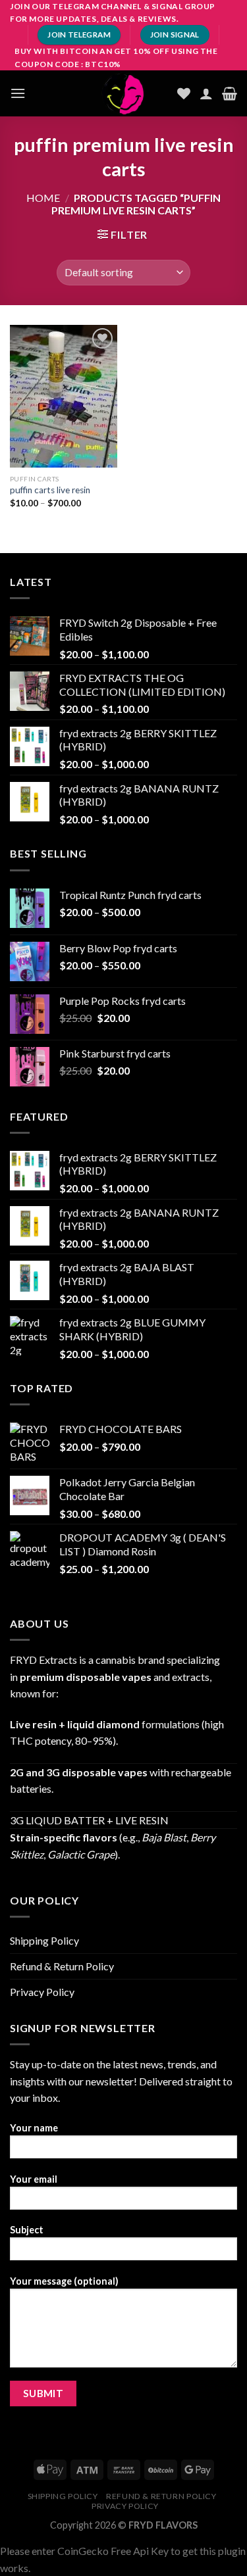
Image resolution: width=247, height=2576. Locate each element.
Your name (34, 2128)
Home (43, 198)
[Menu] (18, 93)
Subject (27, 2230)
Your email (34, 2179)
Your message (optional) (64, 2281)
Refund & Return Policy (62, 1966)
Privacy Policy (42, 1992)
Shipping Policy (44, 1940)
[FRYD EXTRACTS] (124, 93)
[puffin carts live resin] (64, 396)
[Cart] (230, 93)
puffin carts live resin (50, 490)
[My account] (206, 93)
